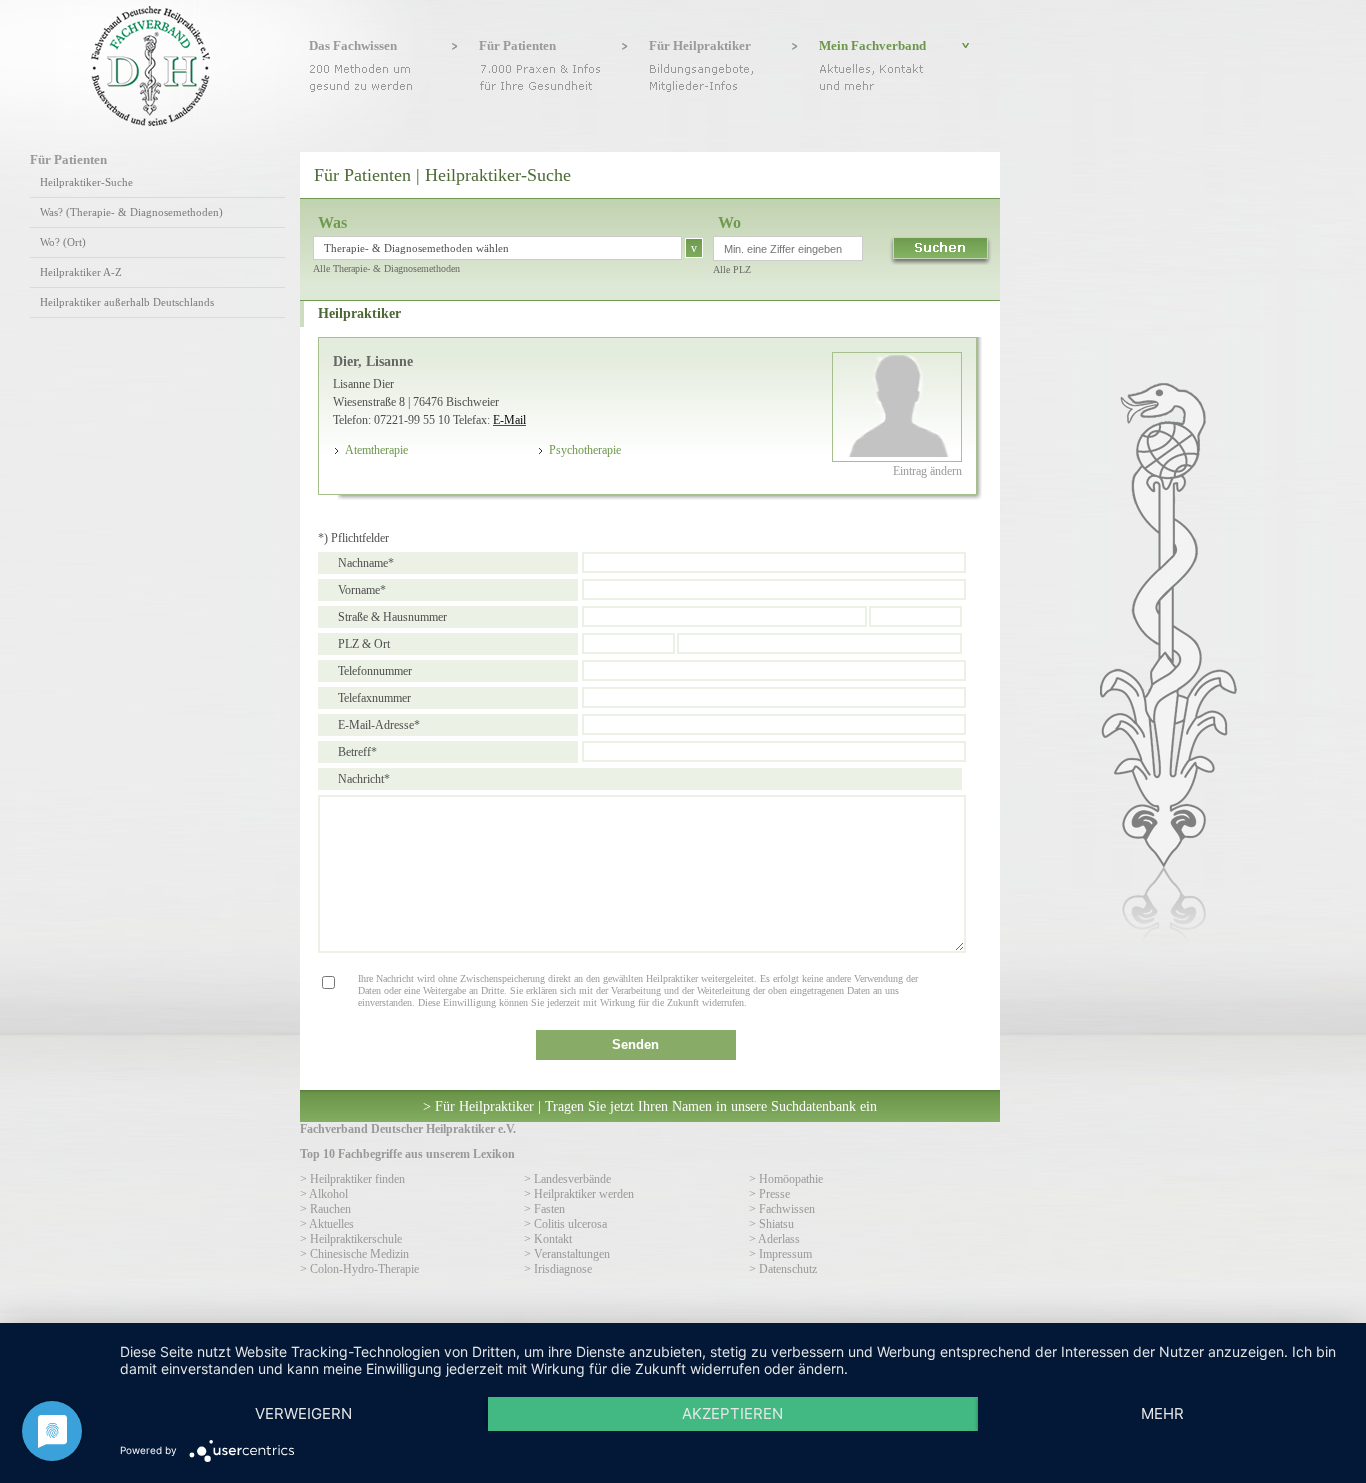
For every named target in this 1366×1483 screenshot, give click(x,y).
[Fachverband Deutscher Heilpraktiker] (150, 122)
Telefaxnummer (374, 698)
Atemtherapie (376, 450)
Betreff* (357, 752)
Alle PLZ (732, 269)
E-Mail (509, 420)
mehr (1162, 1413)
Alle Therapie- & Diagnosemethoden (386, 268)
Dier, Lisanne (373, 361)
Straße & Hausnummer (392, 617)
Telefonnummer (375, 671)
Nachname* (366, 563)
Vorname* (362, 590)
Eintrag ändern (927, 471)
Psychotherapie (585, 450)
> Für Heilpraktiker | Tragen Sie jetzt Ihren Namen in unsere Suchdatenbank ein (650, 1106)
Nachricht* (364, 779)
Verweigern (303, 1413)
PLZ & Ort (364, 644)
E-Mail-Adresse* (379, 725)
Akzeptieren (732, 1413)
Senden (635, 1044)
